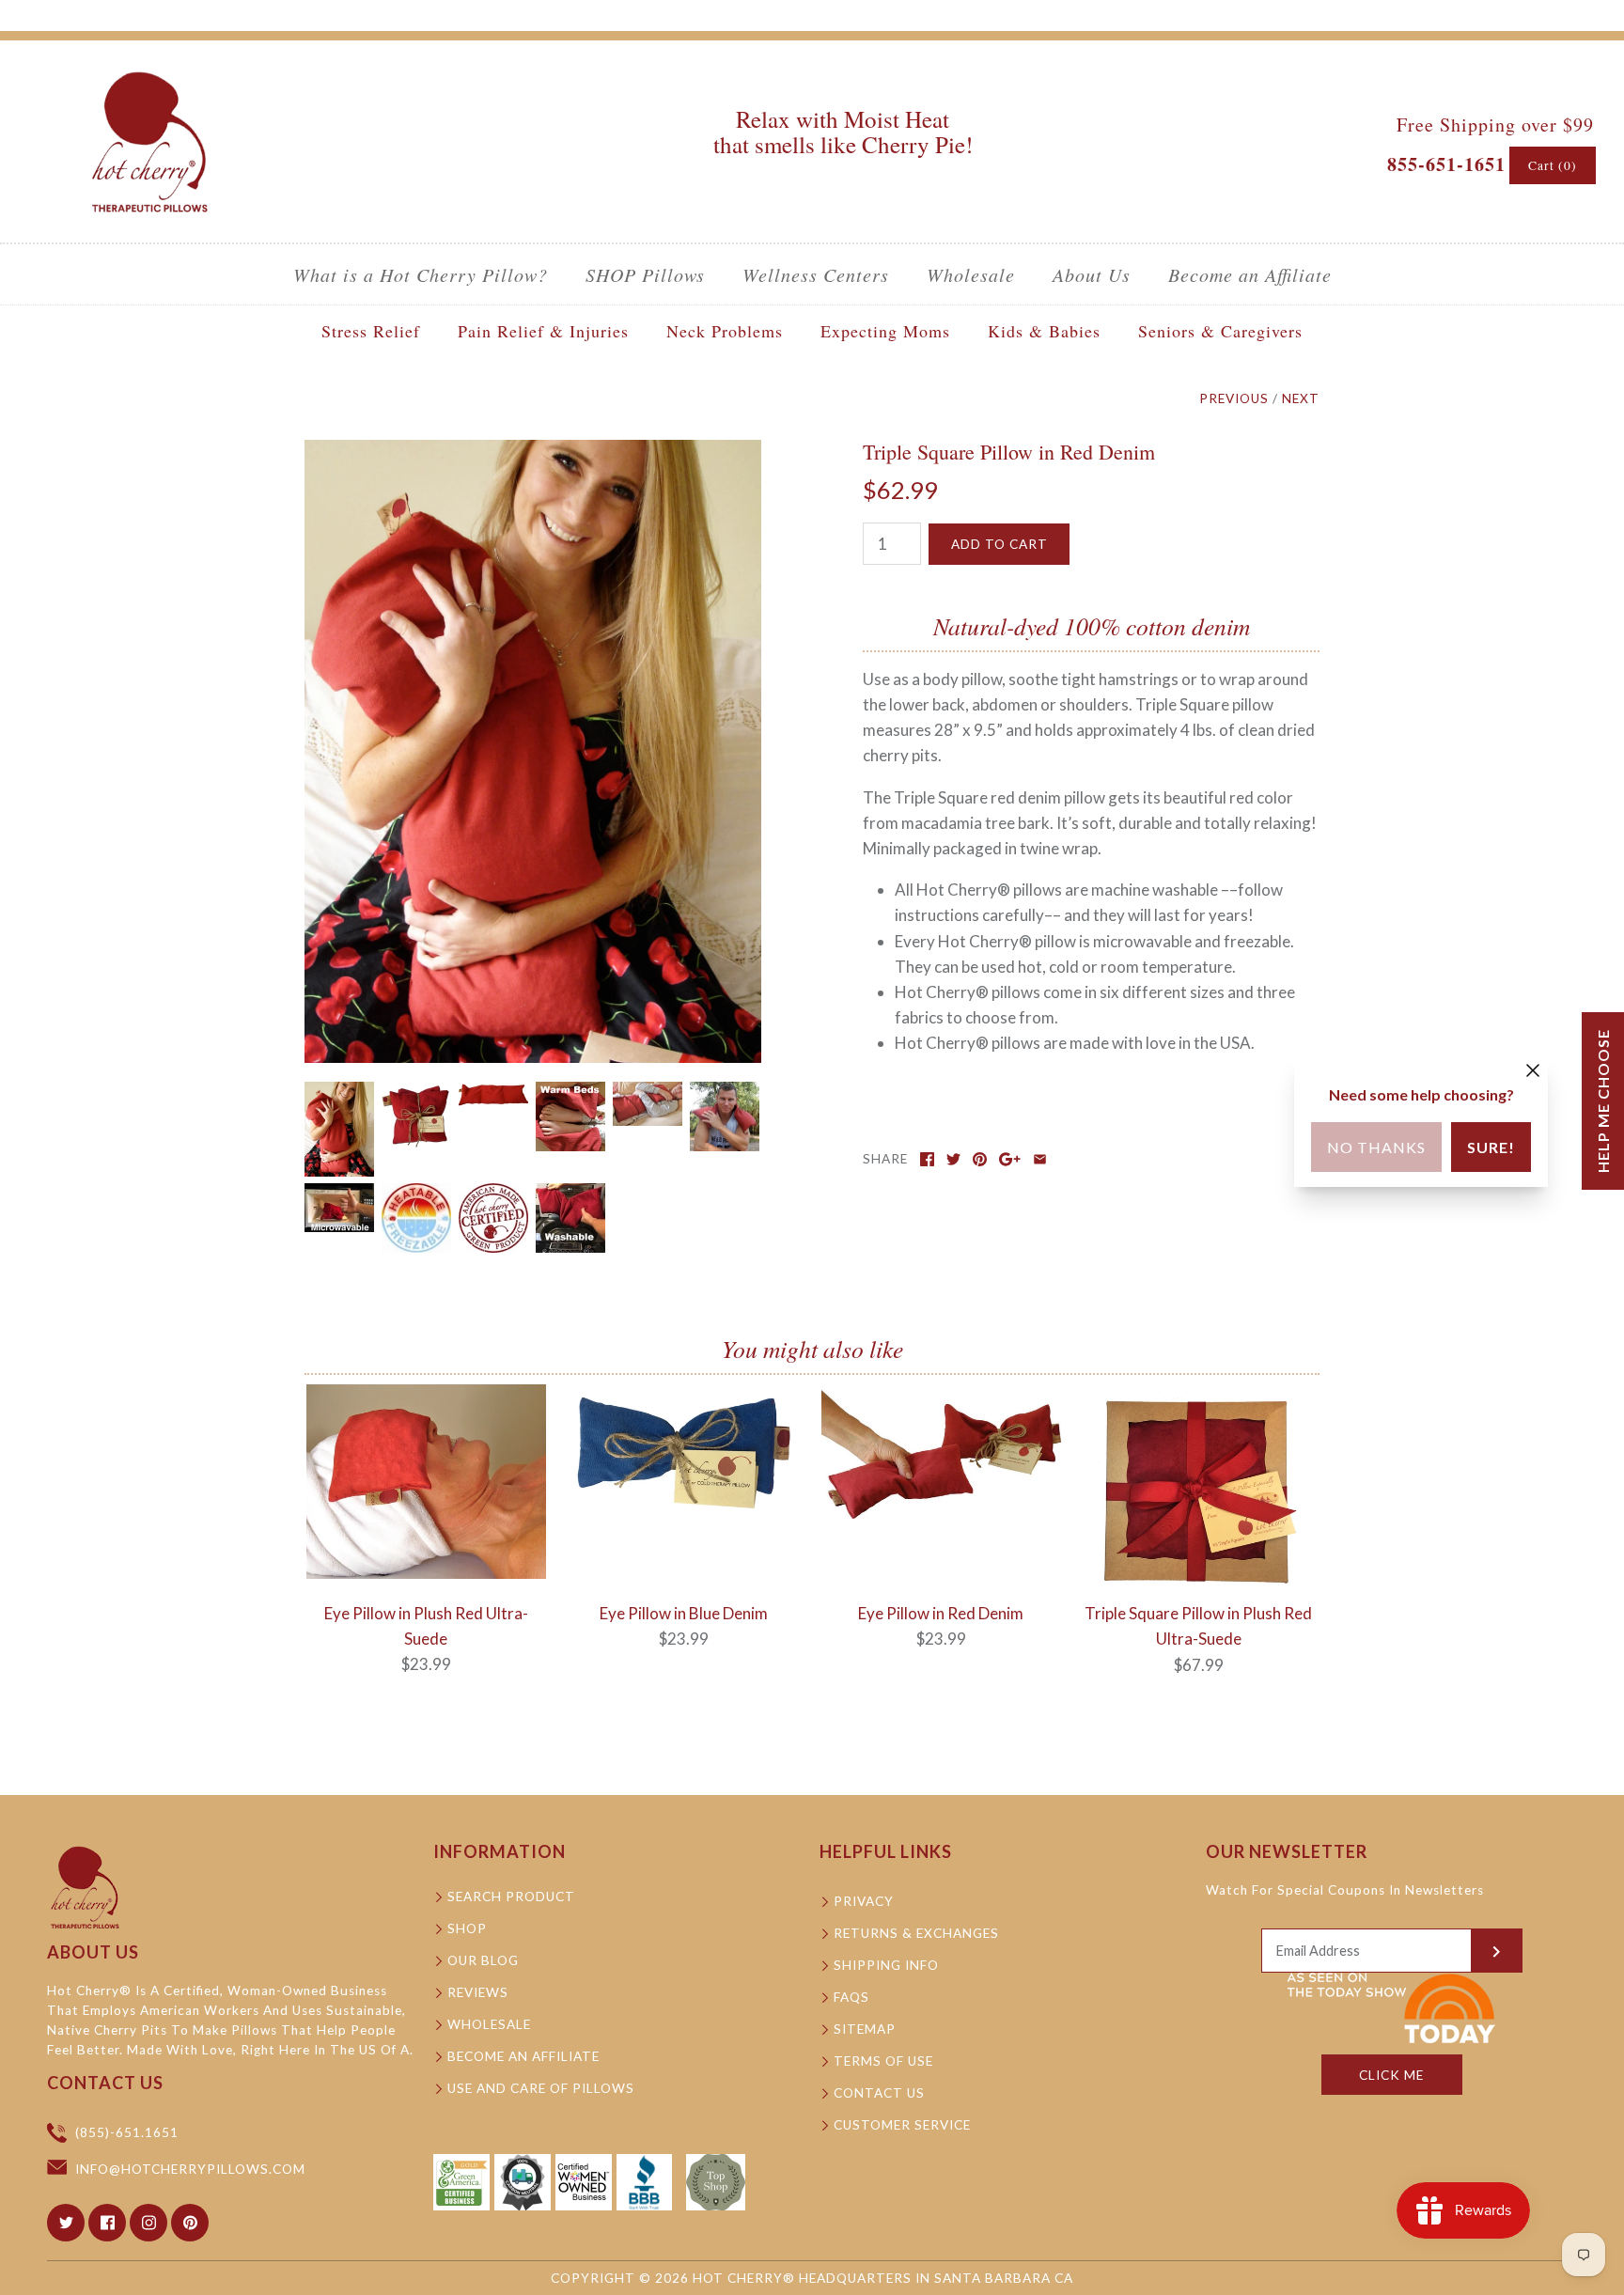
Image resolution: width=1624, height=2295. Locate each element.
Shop (467, 1928)
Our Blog (483, 1960)
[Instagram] (148, 2223)
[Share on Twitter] (953, 1159)
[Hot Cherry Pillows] (150, 72)
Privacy (864, 1901)
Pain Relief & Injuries (543, 331)
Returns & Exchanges (916, 1933)
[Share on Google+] (1010, 1159)
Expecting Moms (885, 331)
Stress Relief (371, 331)
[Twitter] (66, 2223)
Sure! (1491, 1147)
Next (1301, 398)
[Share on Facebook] (927, 1159)
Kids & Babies (1044, 331)
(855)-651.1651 (127, 2132)
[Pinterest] (190, 2223)
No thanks (1376, 1147)
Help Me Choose (1603, 1101)
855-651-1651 (1446, 164)
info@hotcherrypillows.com (190, 2169)
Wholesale (971, 274)
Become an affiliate (523, 2056)
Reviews (478, 1992)
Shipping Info (886, 1965)
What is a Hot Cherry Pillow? (421, 274)
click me (1391, 2075)
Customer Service (902, 2125)
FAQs (851, 1997)
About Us (1092, 274)
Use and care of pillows (541, 2088)
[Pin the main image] (980, 1159)
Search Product (511, 1897)
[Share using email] (1040, 1159)
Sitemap (865, 2029)
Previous (1234, 398)
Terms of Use (883, 2061)
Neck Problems (725, 331)
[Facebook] (107, 2223)
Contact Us (879, 2093)
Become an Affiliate (1250, 274)
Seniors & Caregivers (1220, 331)
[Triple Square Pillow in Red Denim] (533, 453)
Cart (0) (1553, 165)
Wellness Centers (816, 274)
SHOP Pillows (645, 274)
